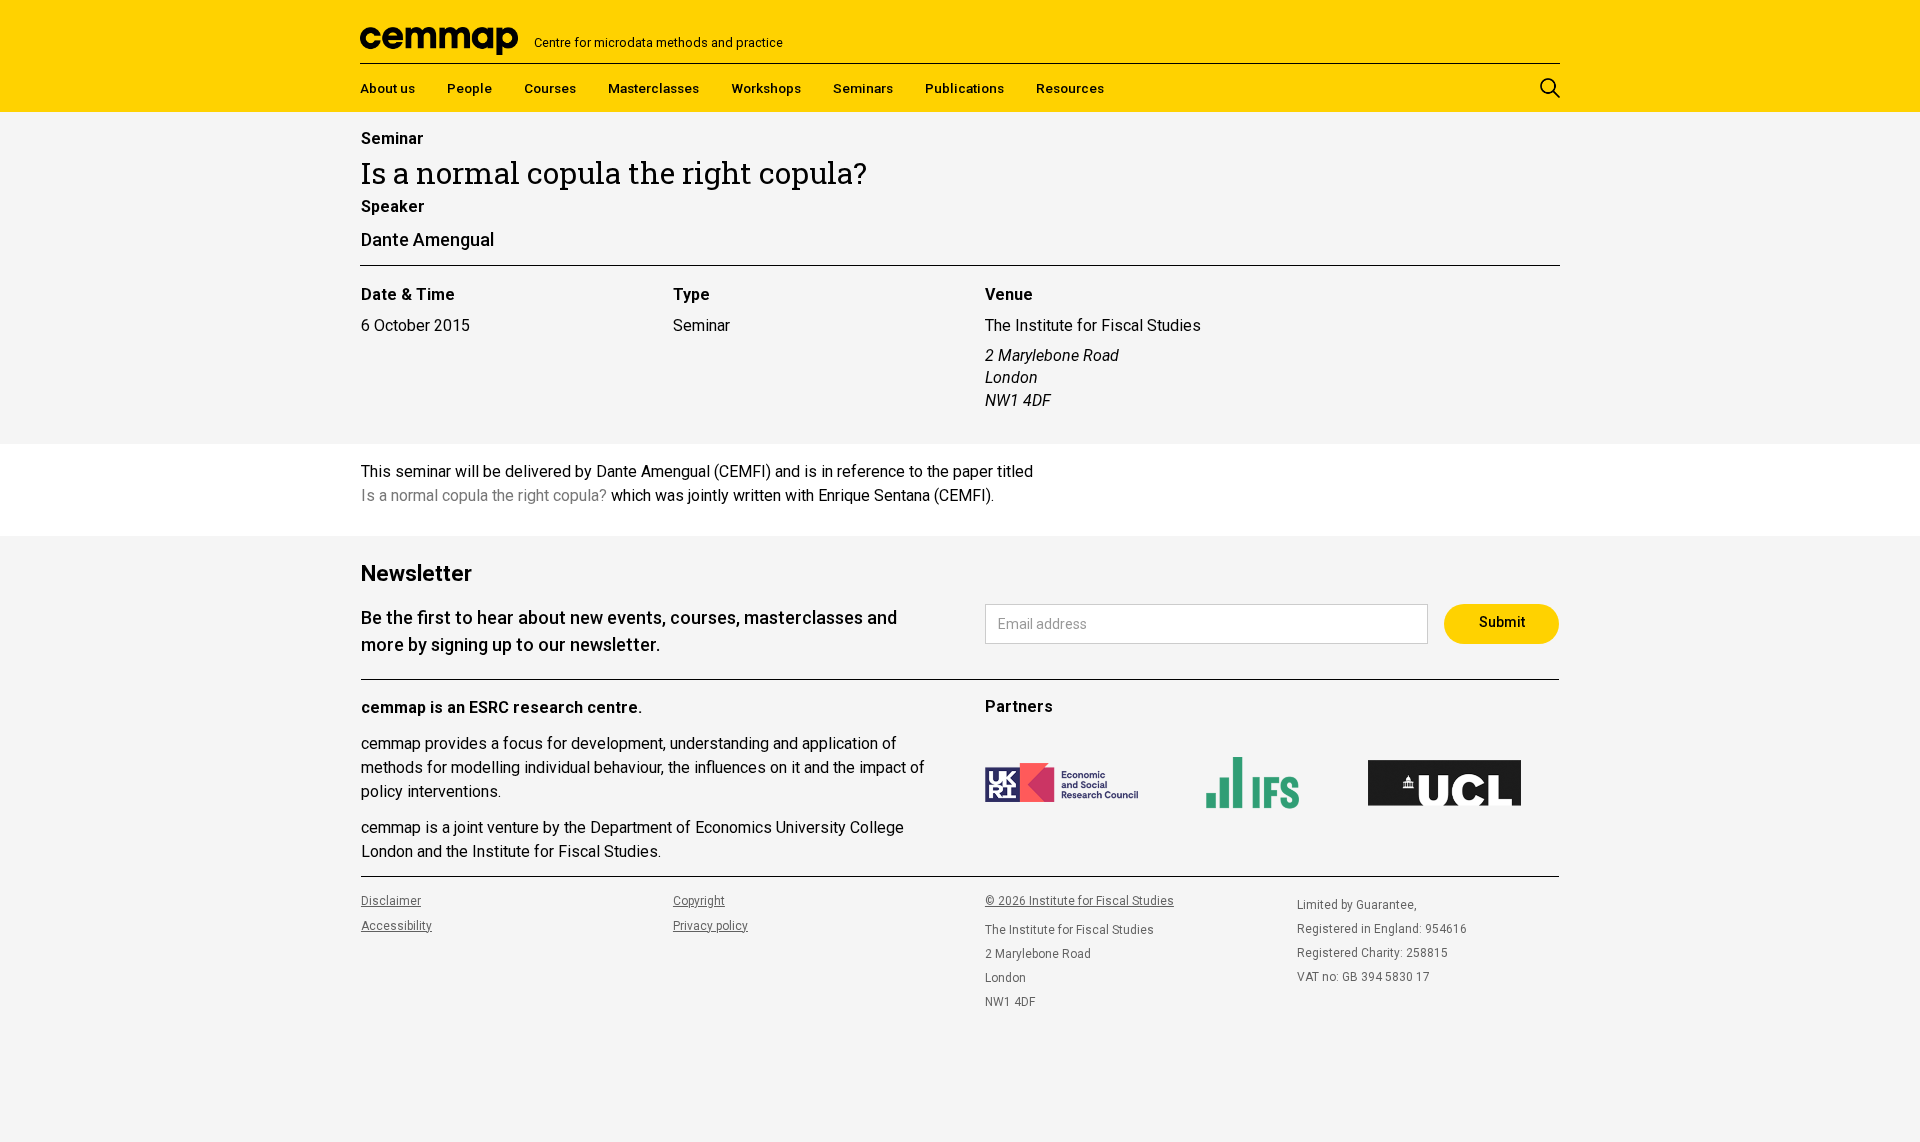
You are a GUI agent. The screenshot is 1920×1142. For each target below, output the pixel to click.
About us (387, 88)
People (469, 88)
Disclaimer (391, 901)
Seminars (863, 88)
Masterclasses (653, 88)
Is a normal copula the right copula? (484, 495)
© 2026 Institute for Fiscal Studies (1079, 901)
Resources (1070, 88)
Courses (550, 88)
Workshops (766, 88)
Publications (964, 88)
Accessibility (396, 926)
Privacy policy (710, 926)
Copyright (699, 901)
